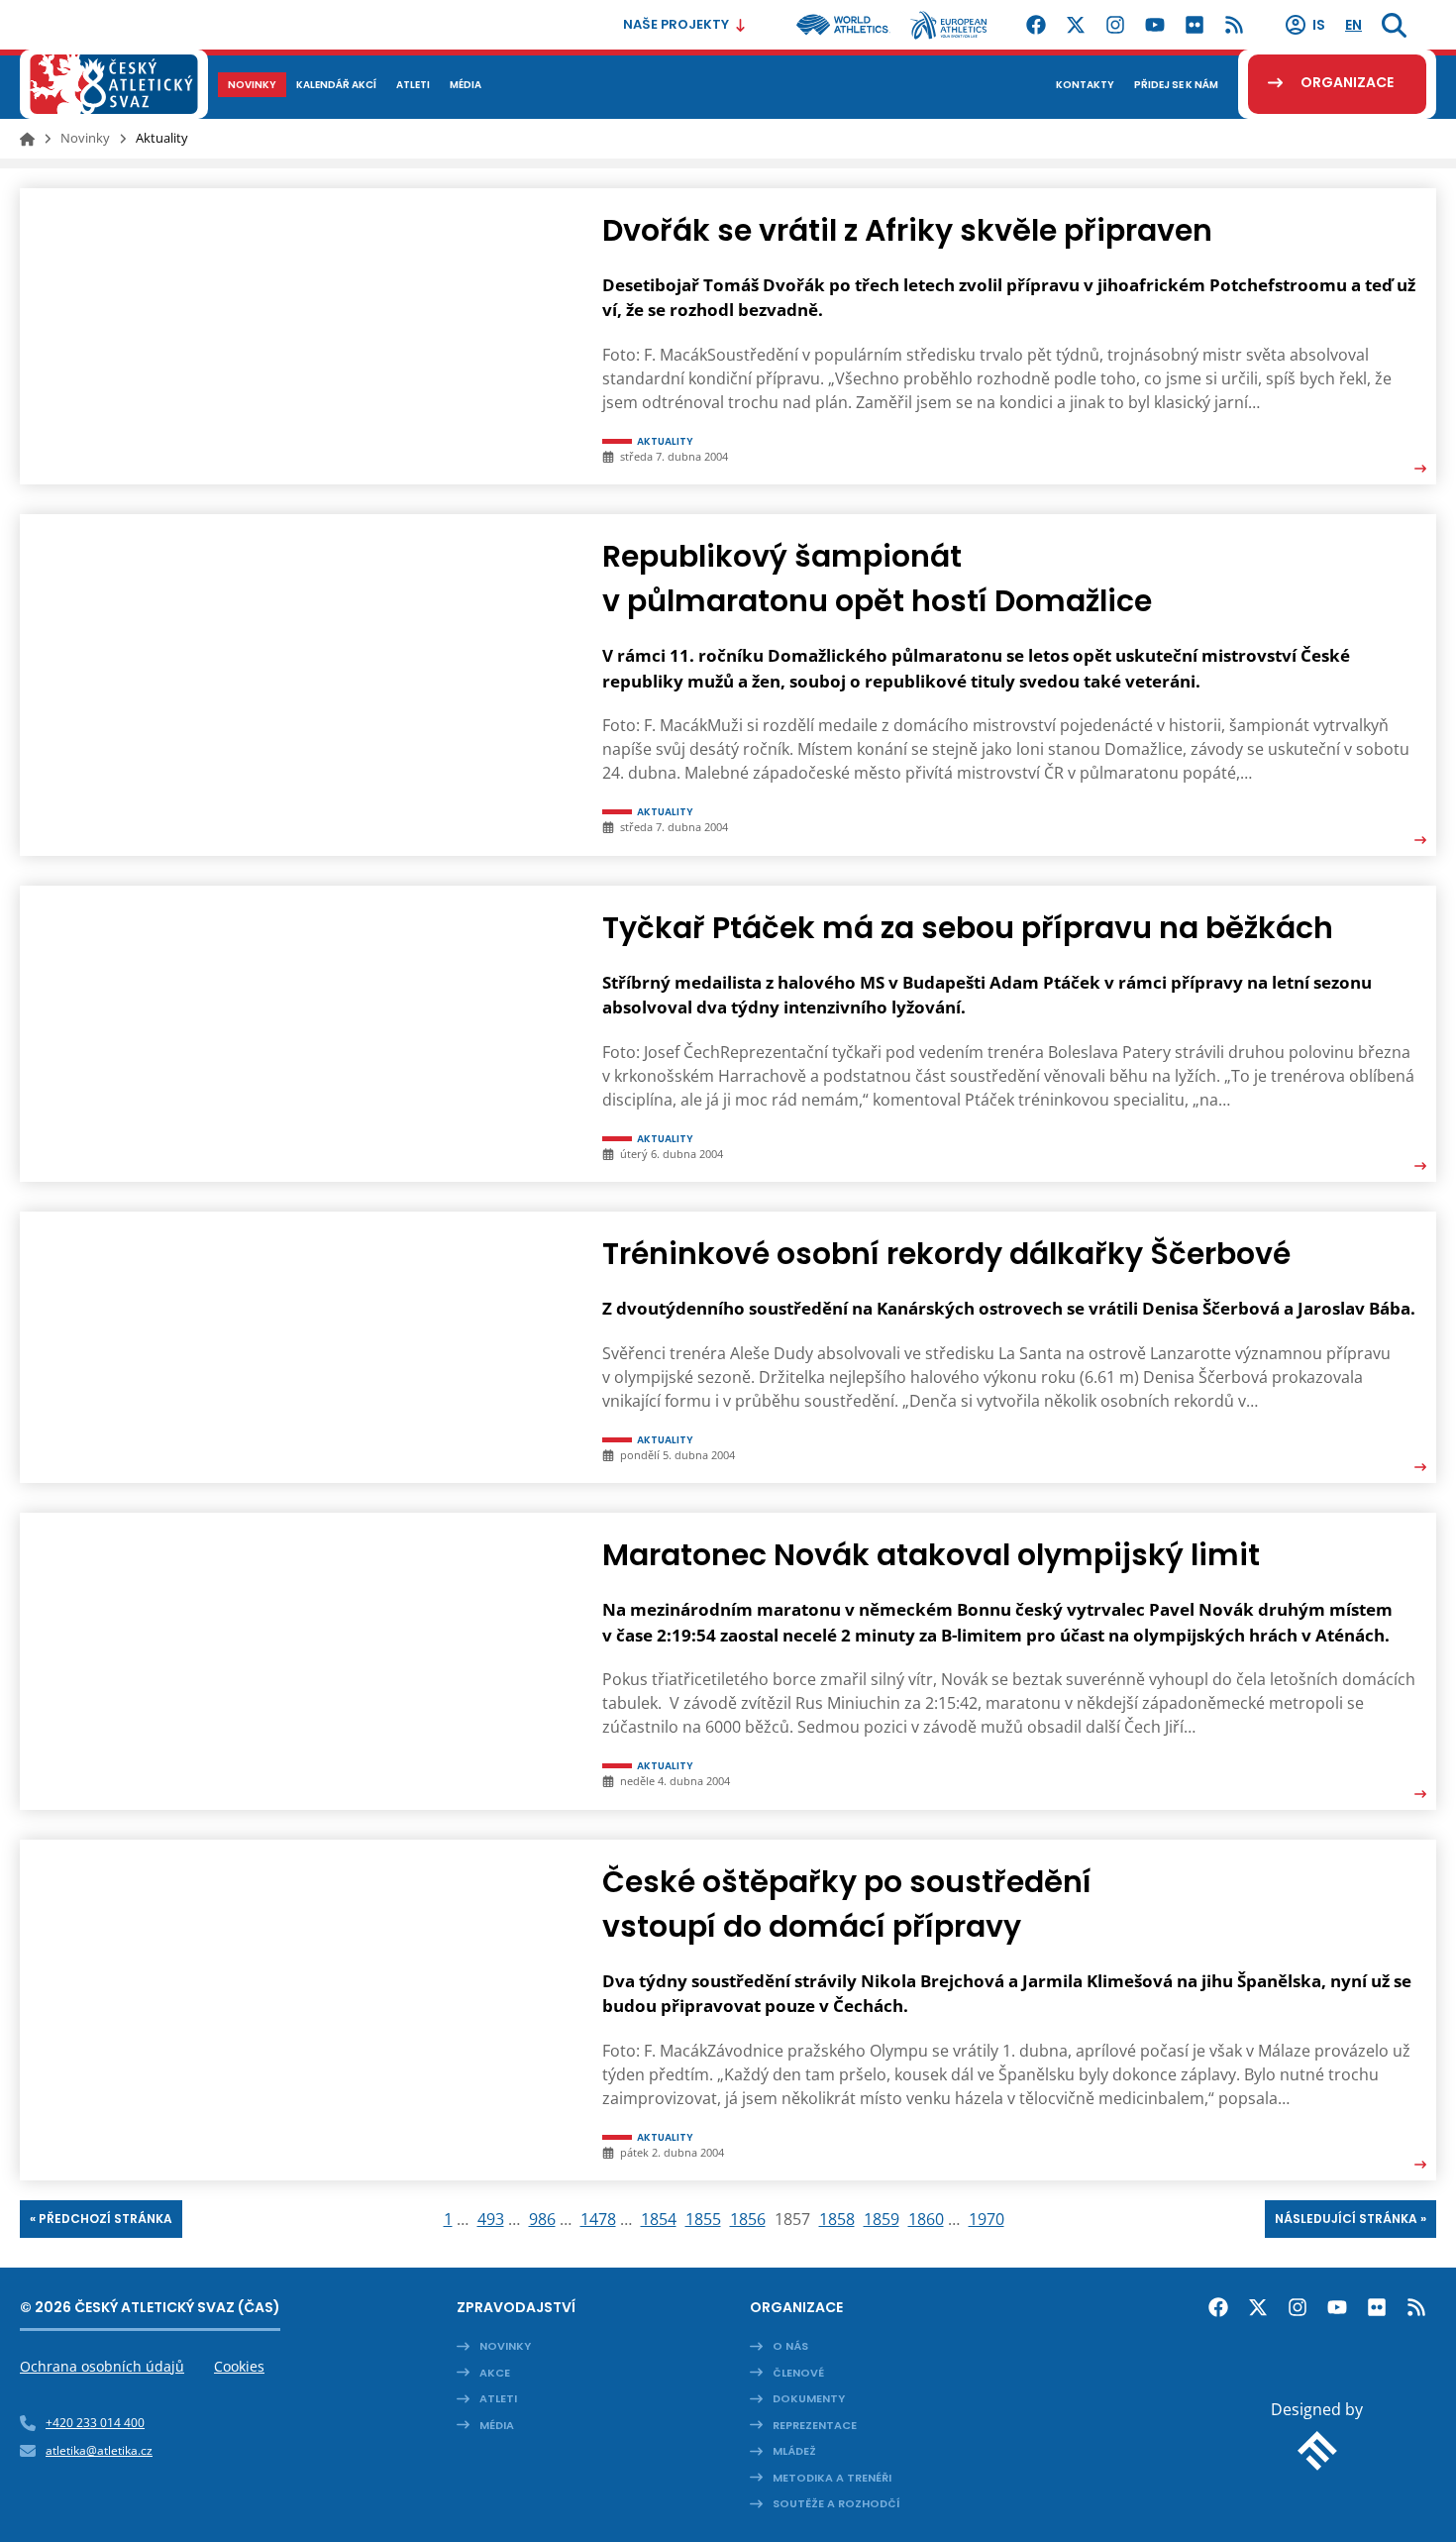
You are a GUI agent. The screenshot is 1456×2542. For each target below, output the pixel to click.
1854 (659, 2219)
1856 (748, 2219)
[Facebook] (1036, 25)
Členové (798, 2373)
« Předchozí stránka (101, 2219)
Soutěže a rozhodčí (836, 2503)
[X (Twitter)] (1076, 25)
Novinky (85, 138)
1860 (926, 2219)
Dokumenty (809, 2398)
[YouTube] (1155, 25)
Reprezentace (815, 2425)
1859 (882, 2219)
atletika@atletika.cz (99, 2450)
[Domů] (27, 139)
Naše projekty (676, 24)
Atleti (498, 2398)
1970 (987, 2219)
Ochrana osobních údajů (102, 2366)
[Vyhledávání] (1394, 25)
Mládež (794, 2451)
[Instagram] (1115, 25)
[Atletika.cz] (114, 84)
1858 (837, 2219)
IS (1319, 25)
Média (497, 2425)
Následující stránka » (1351, 2219)
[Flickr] (1195, 25)
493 (491, 2219)
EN (1353, 25)
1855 (703, 2219)
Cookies (239, 2366)
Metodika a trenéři (832, 2478)
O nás (790, 2346)
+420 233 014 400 (95, 2423)
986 (542, 2219)
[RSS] (1234, 25)
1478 (598, 2219)
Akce (495, 2373)
